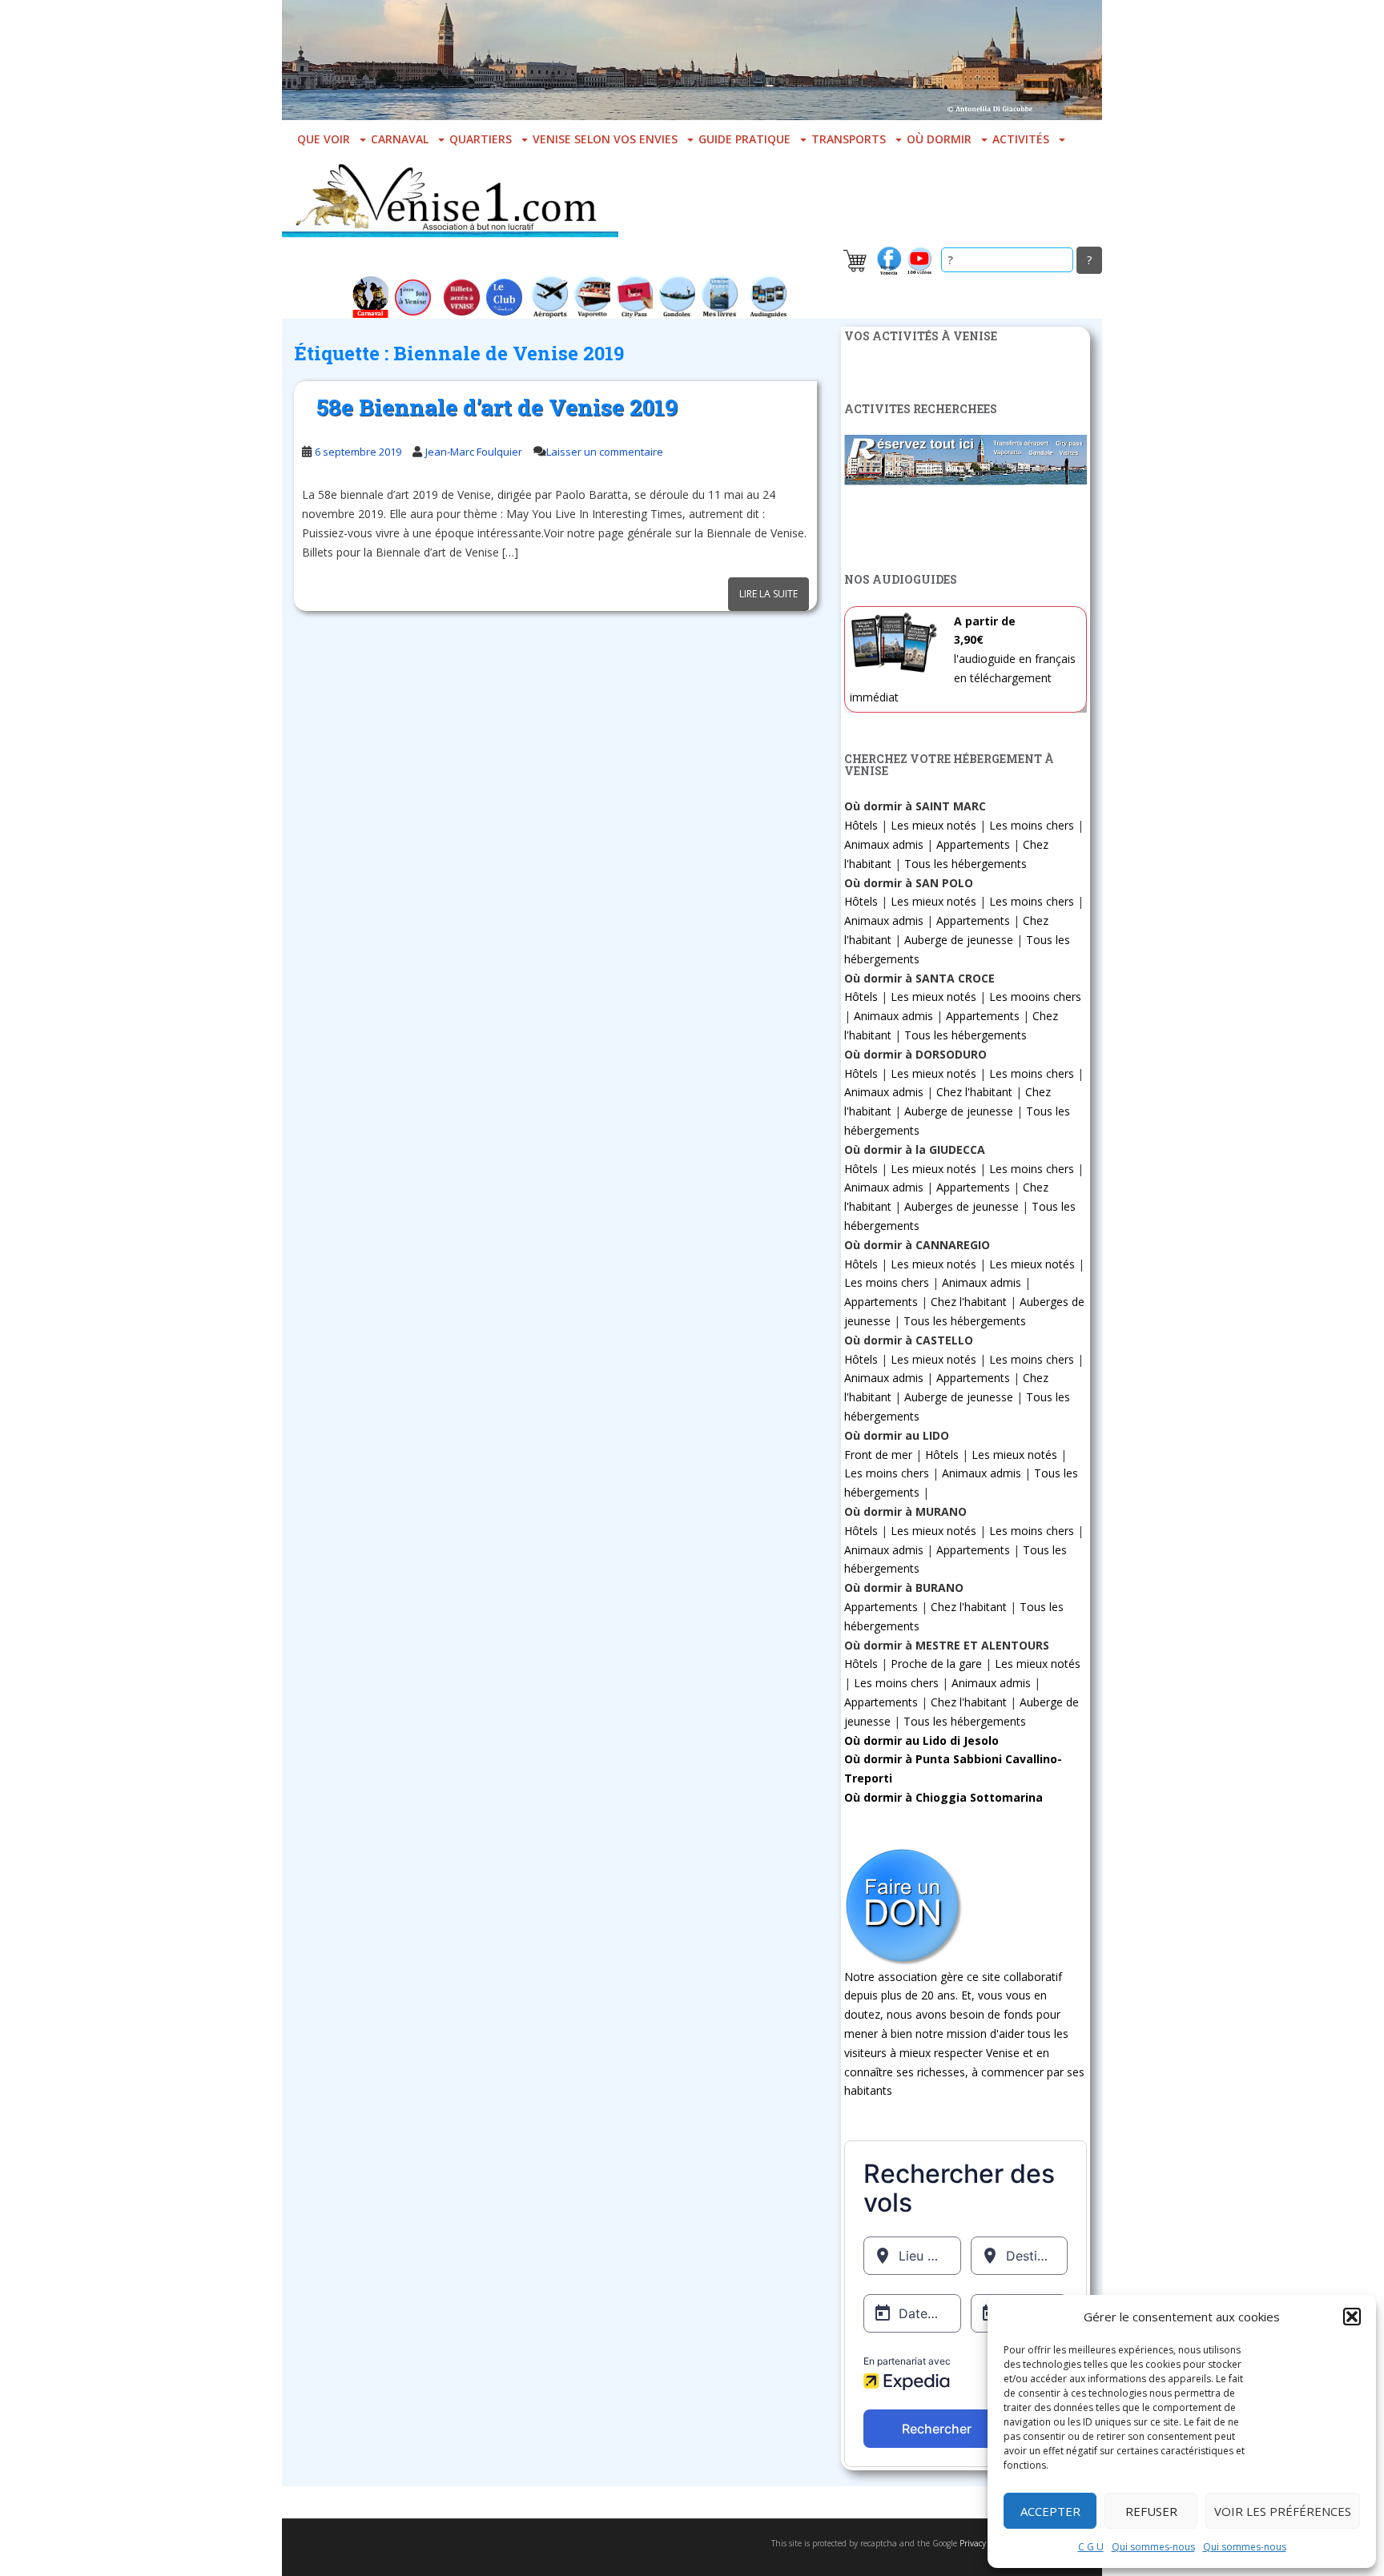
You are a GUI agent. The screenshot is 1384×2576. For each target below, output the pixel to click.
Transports (849, 139)
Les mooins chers (1035, 997)
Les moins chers (1032, 825)
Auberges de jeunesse (962, 1206)
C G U (1091, 2547)
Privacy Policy (984, 2543)
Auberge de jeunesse (959, 940)
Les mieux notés (933, 825)
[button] (1352, 2317)
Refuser (1151, 2511)
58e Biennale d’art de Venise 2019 (497, 407)
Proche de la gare (936, 1664)
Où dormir (939, 139)
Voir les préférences (1283, 2511)
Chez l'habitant (974, 1092)
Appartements (973, 844)
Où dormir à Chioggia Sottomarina (943, 1797)
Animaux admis (884, 844)
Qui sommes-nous (1153, 2547)
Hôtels (861, 825)
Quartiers (481, 139)
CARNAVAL (400, 139)
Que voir (324, 139)
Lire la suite (768, 594)
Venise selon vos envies (605, 139)
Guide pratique (744, 139)
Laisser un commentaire (605, 452)
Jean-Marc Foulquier (474, 452)
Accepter (1050, 2511)
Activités (1021, 139)
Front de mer (878, 1455)
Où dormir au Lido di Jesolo (921, 1740)
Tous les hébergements (966, 864)
